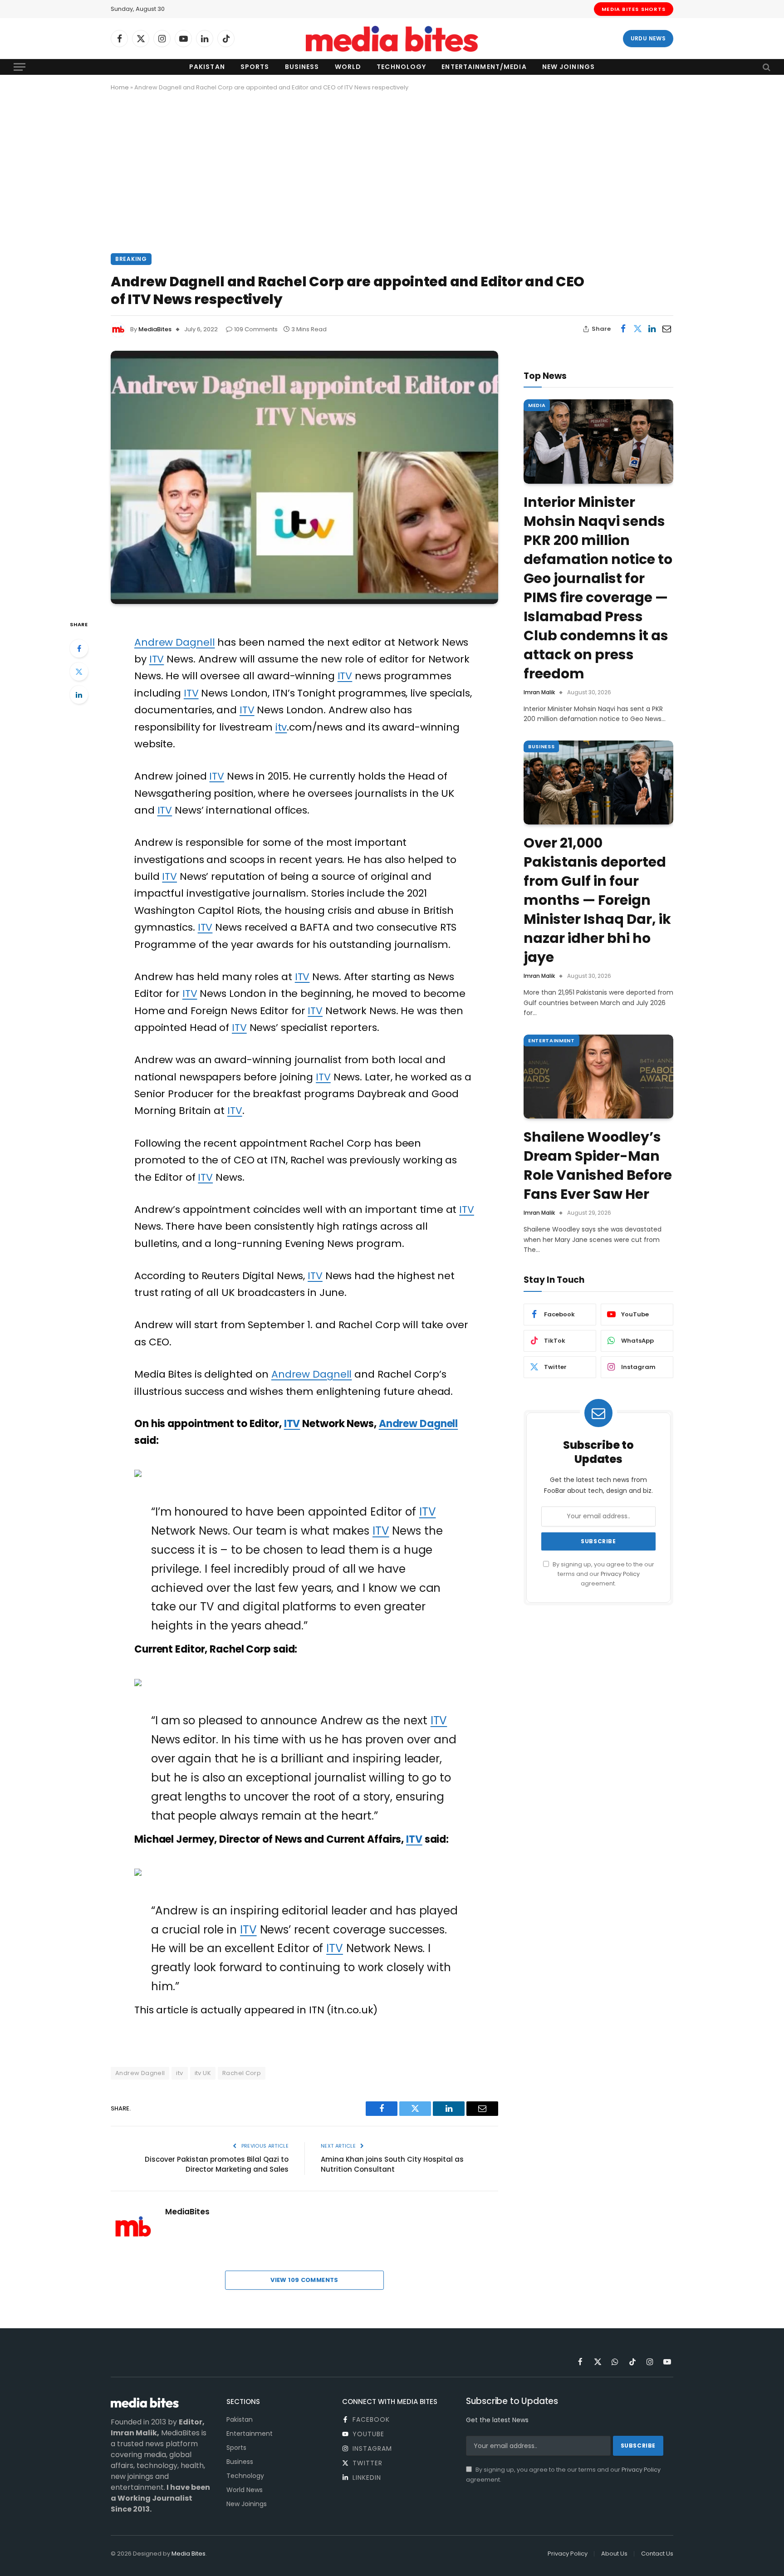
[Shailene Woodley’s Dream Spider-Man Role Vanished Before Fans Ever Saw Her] (598, 1077)
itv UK (203, 2073)
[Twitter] (79, 672)
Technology (401, 67)
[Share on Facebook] (623, 329)
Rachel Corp (242, 2073)
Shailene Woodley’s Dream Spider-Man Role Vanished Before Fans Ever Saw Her (598, 1166)
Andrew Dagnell (174, 642)
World (348, 67)
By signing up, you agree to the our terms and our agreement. (603, 1574)
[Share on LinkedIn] (652, 329)
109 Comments (256, 329)
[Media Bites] (392, 39)
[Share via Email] (666, 329)
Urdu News (648, 38)
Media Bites (189, 2554)
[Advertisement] (392, 171)
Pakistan (207, 67)
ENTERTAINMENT (551, 1040)
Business (302, 67)
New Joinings (568, 67)
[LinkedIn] (79, 695)
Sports (255, 67)
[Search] (766, 67)
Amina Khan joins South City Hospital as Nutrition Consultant (392, 2164)
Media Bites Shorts (634, 9)
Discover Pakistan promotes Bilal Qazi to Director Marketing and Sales (217, 2164)
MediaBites (155, 329)
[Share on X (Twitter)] (637, 329)
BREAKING (131, 259)
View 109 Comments (304, 2280)
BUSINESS (541, 746)
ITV (157, 659)
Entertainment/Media (484, 67)
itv (281, 727)
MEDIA (537, 405)
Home (120, 87)
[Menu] (20, 67)
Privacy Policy (620, 1574)
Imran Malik (539, 692)
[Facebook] (79, 648)
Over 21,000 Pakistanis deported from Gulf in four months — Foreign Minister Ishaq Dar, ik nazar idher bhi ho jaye (597, 900)
